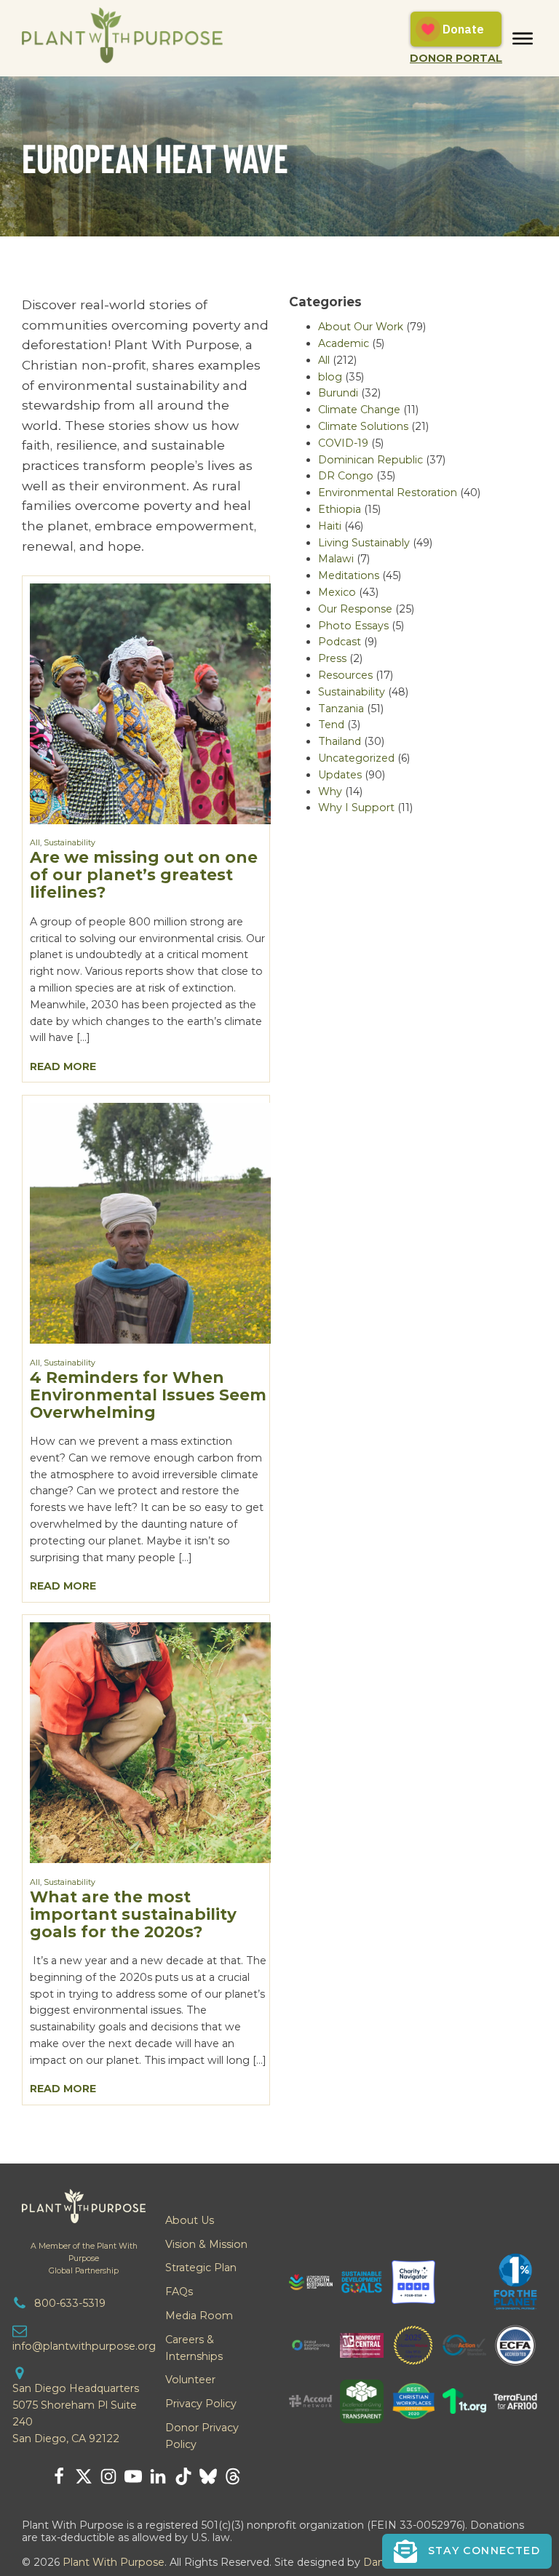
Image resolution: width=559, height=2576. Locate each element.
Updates (340, 775)
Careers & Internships (194, 2348)
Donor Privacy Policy (202, 2436)
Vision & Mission (206, 2244)
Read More (63, 1066)
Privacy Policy (201, 2404)
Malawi (336, 559)
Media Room (199, 2316)
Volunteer (190, 2380)
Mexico (337, 592)
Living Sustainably (364, 543)
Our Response (355, 609)
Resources (345, 675)
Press (332, 658)
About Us (190, 2220)
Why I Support (356, 808)
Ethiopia (340, 509)
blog (330, 377)
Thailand (340, 741)
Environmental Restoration (388, 493)
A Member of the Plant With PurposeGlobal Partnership (84, 2258)
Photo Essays (353, 626)
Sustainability (70, 843)
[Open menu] (523, 39)
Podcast (340, 642)
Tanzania (341, 709)
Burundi (338, 393)
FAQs (179, 2292)
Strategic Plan (201, 2268)
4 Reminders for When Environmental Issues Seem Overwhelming (148, 1395)
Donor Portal (456, 58)
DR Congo (346, 476)
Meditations (349, 575)
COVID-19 (343, 443)
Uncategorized (356, 758)
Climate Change (359, 410)
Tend (331, 725)
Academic (344, 343)
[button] (467, 2551)
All (35, 843)
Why (330, 791)
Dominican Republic (370, 460)
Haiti (330, 526)
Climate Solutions (363, 426)
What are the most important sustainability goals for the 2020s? (133, 1914)
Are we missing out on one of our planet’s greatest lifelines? (144, 874)
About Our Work (361, 327)
